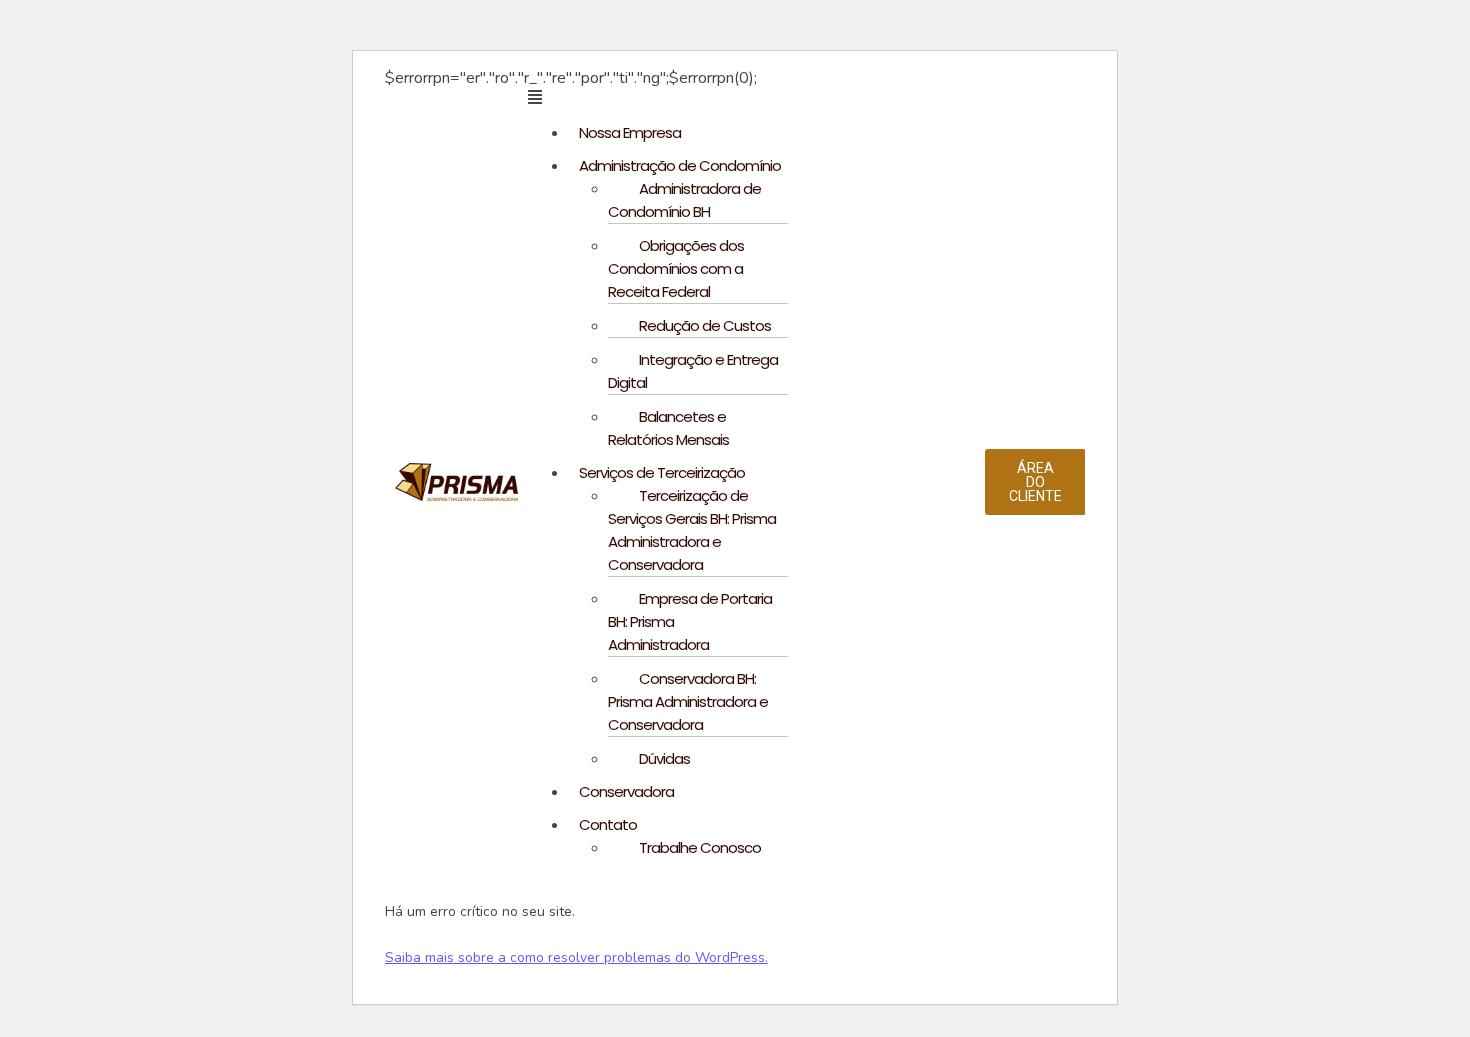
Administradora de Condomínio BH (684, 200)
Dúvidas (664, 758)
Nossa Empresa (630, 132)
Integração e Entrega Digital (693, 371)
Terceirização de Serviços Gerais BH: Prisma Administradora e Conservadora (692, 530)
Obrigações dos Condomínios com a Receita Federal (676, 268)
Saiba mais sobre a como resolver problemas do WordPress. (576, 957)
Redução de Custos (705, 325)
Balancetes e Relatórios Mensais (668, 428)
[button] (756, 97)
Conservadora (626, 791)
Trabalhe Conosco (700, 847)
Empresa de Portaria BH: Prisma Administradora (690, 621)
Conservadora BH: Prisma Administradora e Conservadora (688, 701)
